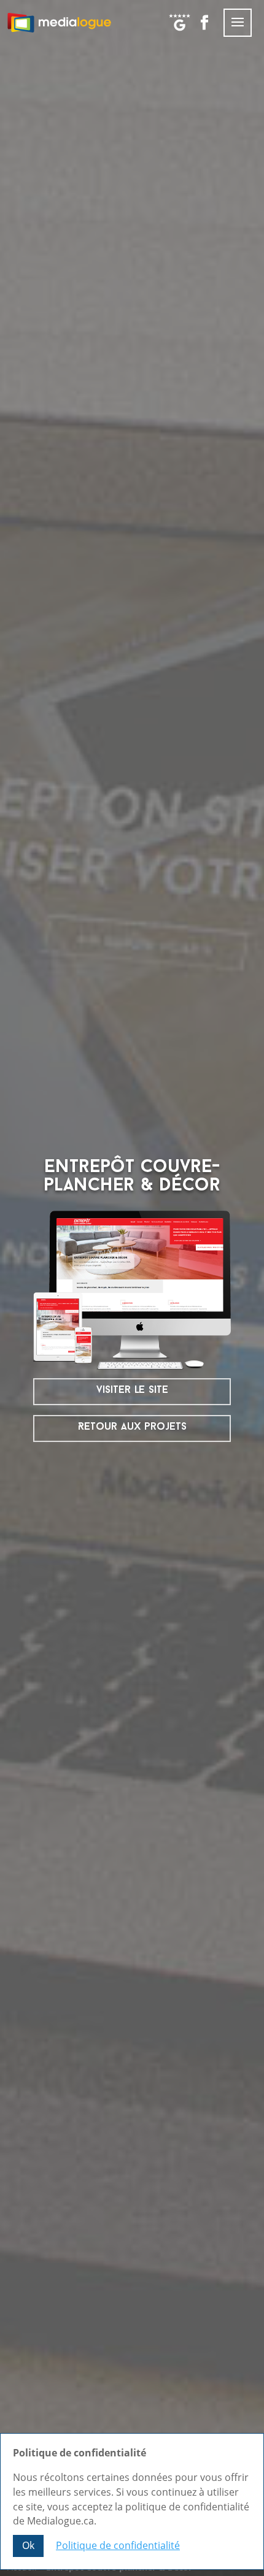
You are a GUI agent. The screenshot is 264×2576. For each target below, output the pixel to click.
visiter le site (132, 1390)
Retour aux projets (132, 1427)
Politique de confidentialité (118, 2545)
